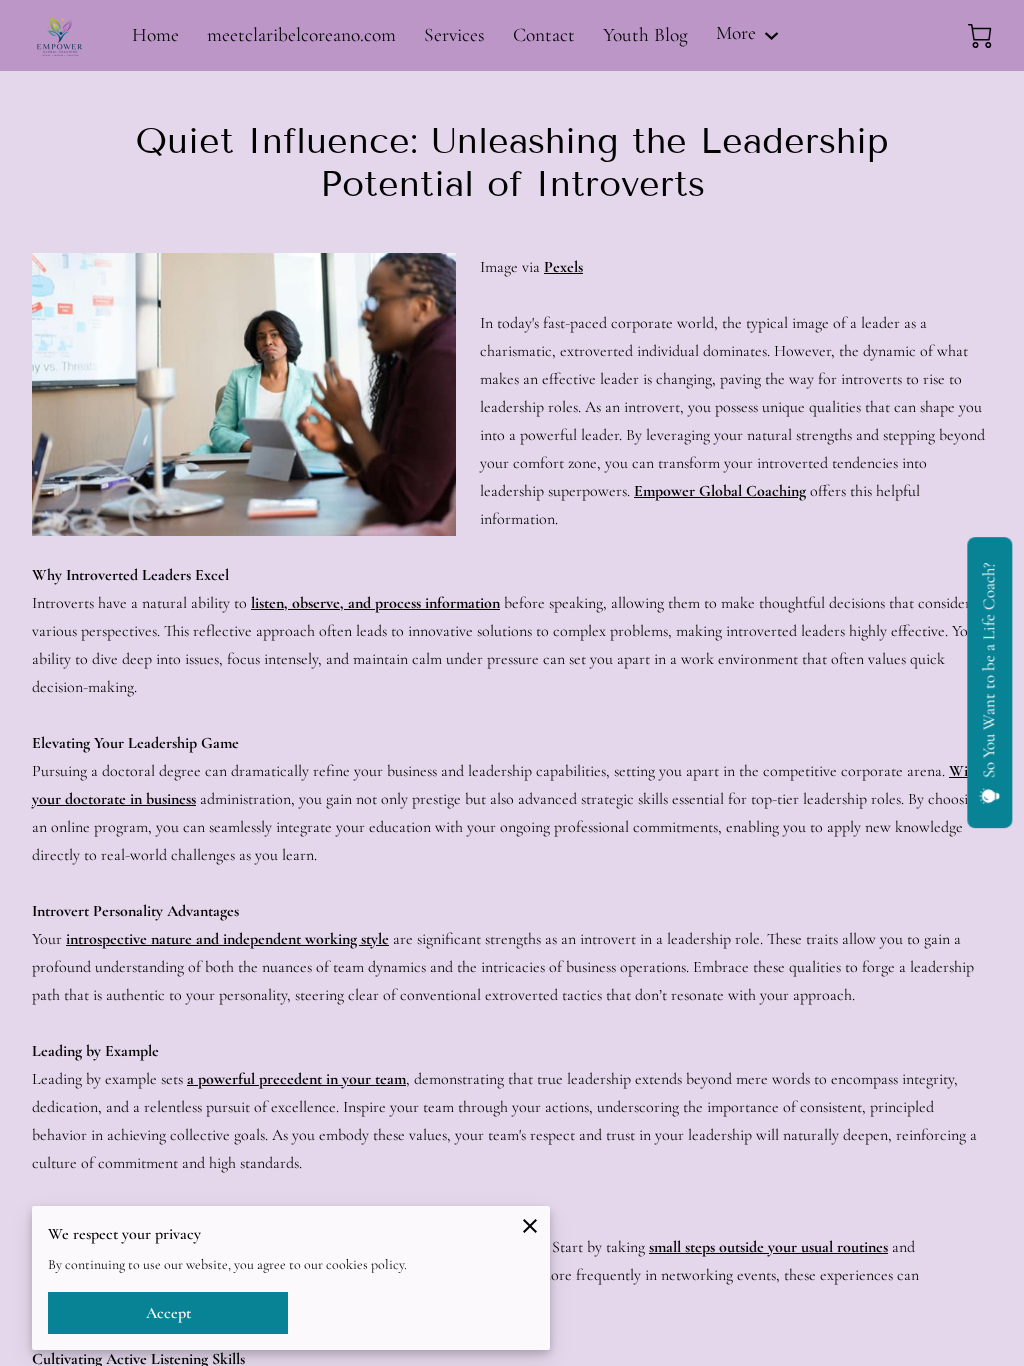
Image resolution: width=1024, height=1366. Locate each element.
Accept (168, 1313)
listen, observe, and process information (375, 603)
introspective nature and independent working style (227, 939)
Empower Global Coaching (720, 491)
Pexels (563, 267)
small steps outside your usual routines (768, 1247)
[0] (980, 36)
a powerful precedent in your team (296, 1079)
